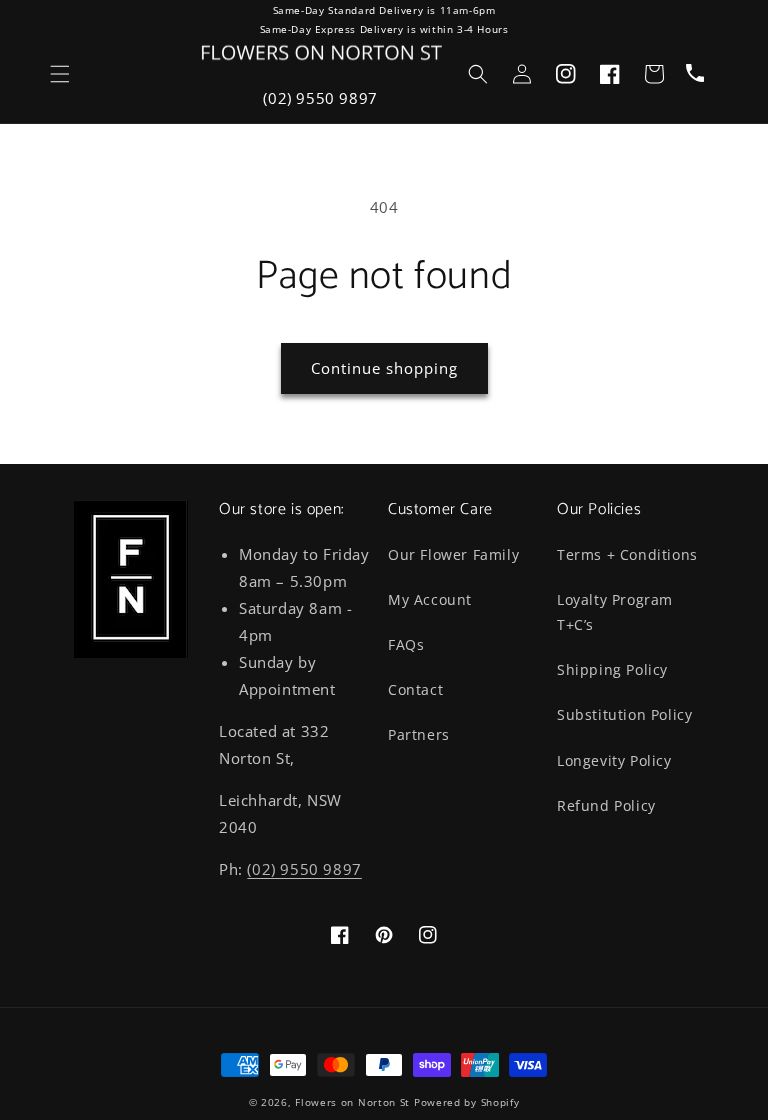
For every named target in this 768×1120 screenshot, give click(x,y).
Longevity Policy (614, 760)
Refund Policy (606, 805)
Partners (419, 734)
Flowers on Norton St (352, 1102)
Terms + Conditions (627, 554)
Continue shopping (384, 368)
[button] (60, 74)
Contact (415, 689)
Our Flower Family (453, 554)
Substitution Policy (624, 714)
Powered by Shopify (467, 1102)
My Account (430, 599)
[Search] (478, 74)
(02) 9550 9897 (320, 98)
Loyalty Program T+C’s (615, 612)
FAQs (406, 644)
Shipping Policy (612, 669)
